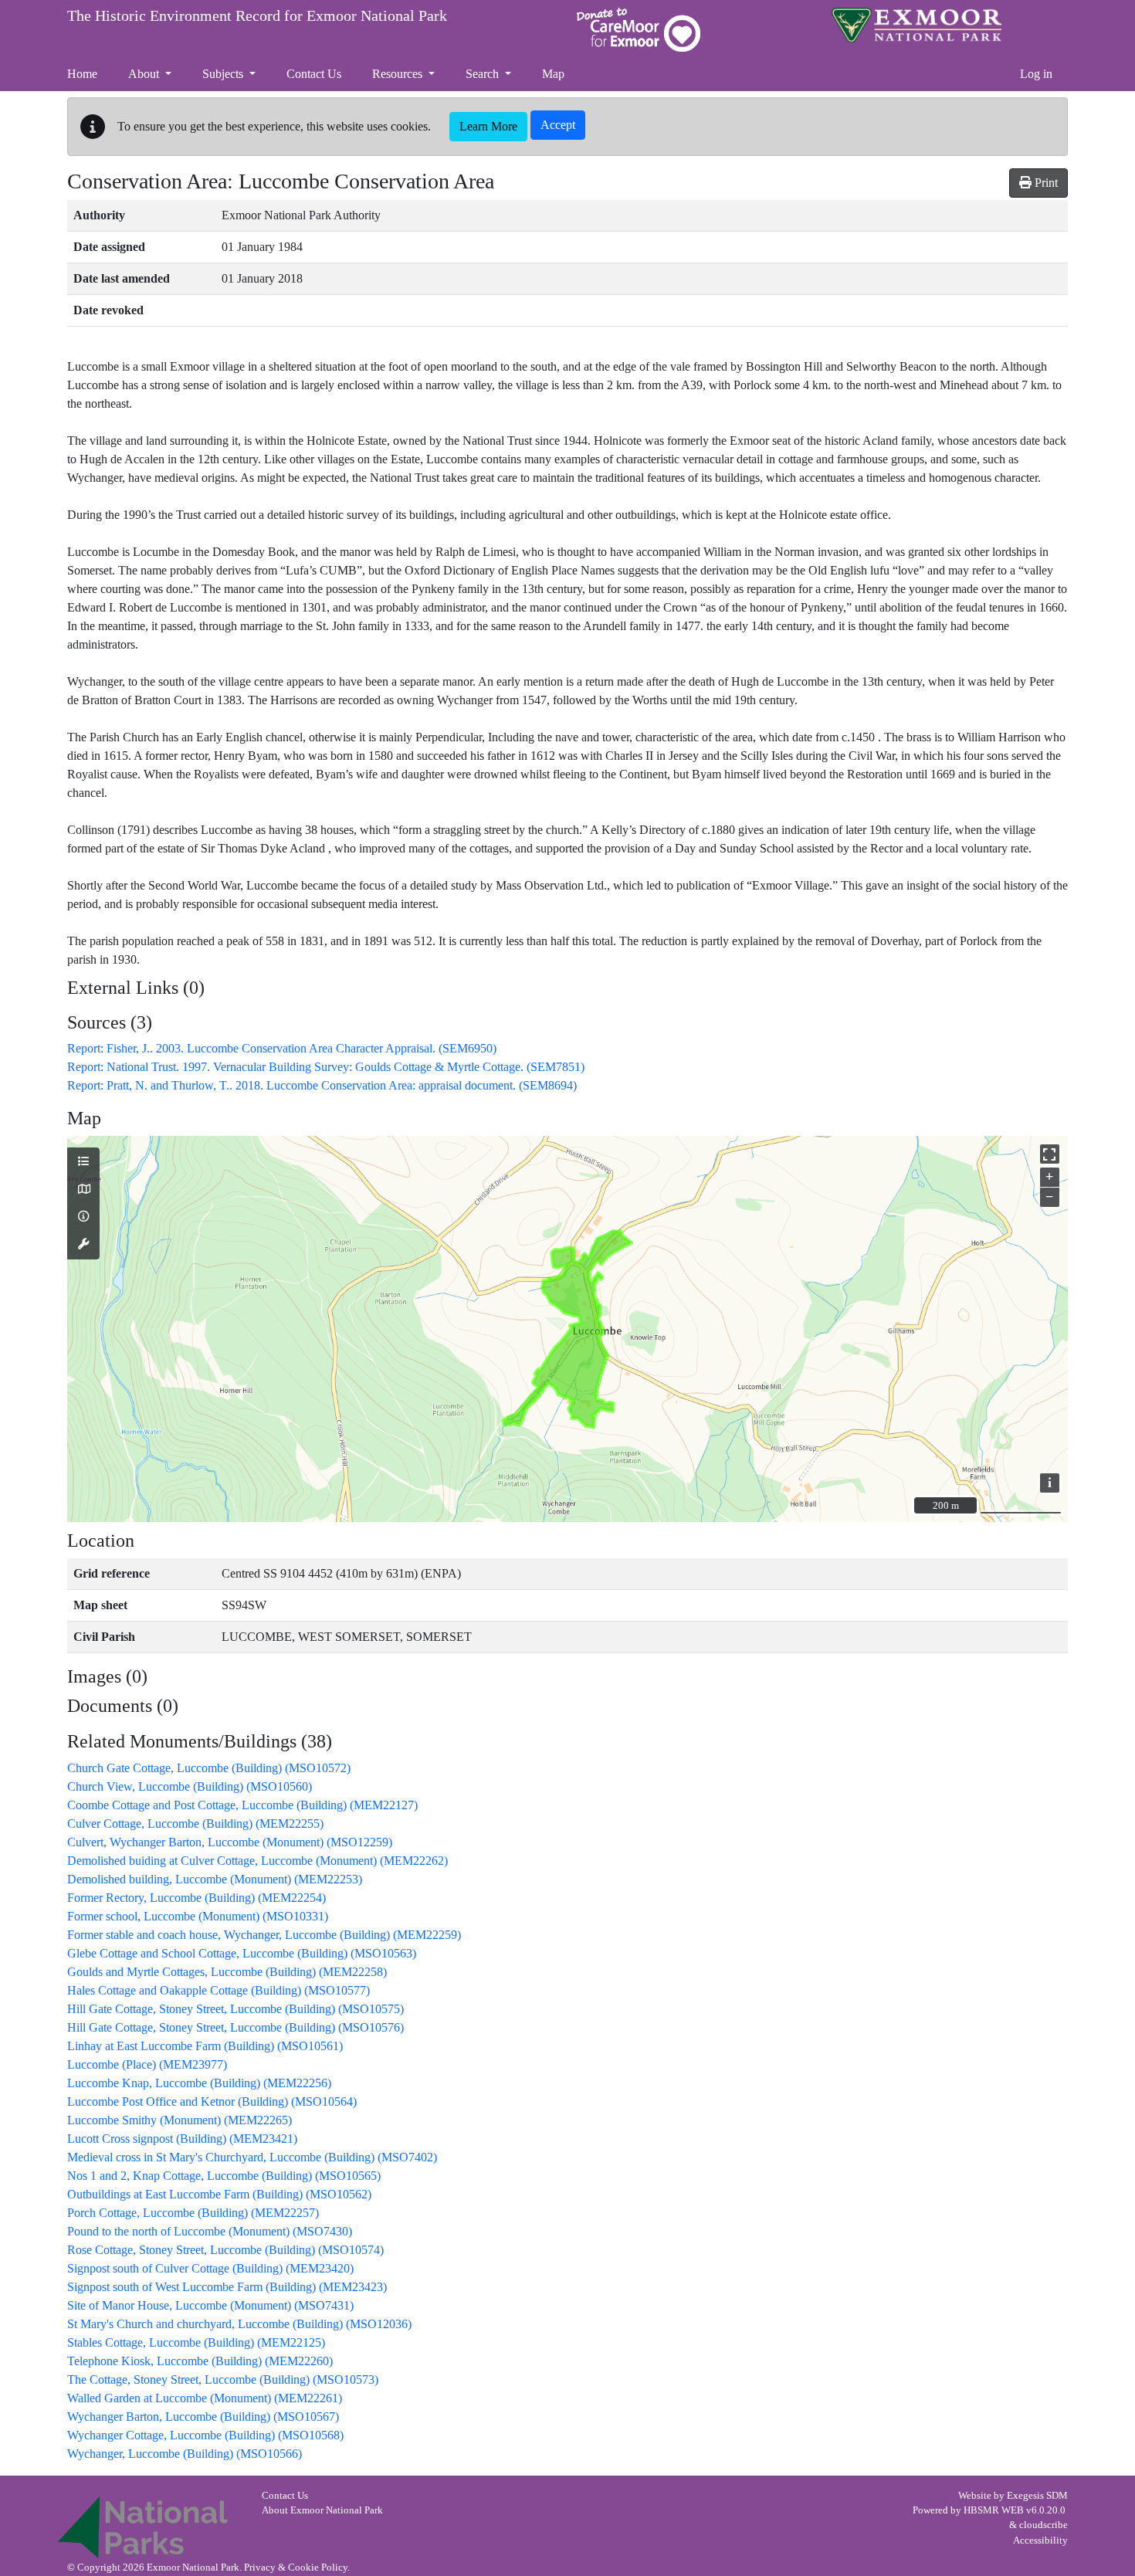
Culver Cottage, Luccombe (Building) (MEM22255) (195, 1824)
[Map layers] (83, 1162)
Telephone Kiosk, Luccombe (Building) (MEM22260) (200, 2361)
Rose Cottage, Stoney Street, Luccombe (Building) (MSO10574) (225, 2250)
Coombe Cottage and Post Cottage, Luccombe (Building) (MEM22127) (242, 1805)
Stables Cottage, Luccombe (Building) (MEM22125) (196, 2342)
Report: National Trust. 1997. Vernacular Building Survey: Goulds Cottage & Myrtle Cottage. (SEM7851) (326, 1067)
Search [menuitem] (484, 74)
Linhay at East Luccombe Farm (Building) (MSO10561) (205, 2046)
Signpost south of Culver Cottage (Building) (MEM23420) (210, 2268)
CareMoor (639, 30)
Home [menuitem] (82, 74)
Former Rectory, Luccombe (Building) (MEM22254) (197, 1898)
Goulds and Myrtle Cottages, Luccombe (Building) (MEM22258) (227, 1972)
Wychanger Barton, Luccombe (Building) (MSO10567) (203, 2417)
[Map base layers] (83, 1190)
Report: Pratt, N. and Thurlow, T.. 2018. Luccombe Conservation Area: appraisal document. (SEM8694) (322, 1085)
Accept (558, 125)
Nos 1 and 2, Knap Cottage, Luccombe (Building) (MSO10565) (224, 2176)
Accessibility (1040, 2540)
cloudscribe (1044, 2525)
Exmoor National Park (916, 25)
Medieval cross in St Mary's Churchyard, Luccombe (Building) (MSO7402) (252, 2157)
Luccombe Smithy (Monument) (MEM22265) (180, 2120)
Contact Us (285, 2496)
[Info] (83, 1217)
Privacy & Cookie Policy (296, 2568)
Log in (1036, 74)
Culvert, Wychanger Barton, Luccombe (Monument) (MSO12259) (230, 1842)
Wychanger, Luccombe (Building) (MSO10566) (185, 2454)
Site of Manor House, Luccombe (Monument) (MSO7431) (210, 2305)
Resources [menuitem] (399, 74)
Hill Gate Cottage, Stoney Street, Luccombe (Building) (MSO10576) (235, 2027)
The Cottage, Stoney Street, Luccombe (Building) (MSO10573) (223, 2379)
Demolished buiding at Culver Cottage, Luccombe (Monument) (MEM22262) (257, 1861)
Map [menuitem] (553, 74)
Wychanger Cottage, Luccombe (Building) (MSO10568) (205, 2435)
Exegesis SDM (1037, 2496)
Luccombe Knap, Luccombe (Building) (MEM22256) (199, 2083)
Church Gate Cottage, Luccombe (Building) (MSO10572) (209, 1768)
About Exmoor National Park (322, 2510)
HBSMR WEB (994, 2510)
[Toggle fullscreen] (1050, 1154)
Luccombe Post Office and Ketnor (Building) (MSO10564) (212, 2101)
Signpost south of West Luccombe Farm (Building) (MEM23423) (227, 2287)
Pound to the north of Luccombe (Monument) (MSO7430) (210, 2231)
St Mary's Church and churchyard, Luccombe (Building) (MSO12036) (239, 2324)
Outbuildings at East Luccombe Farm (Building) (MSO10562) (219, 2194)
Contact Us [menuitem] (314, 74)
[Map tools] (83, 1245)
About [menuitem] (145, 74)
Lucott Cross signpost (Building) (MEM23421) (182, 2139)
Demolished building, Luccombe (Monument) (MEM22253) (215, 1879)
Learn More (488, 126)
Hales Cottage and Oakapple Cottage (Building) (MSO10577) (219, 1990)
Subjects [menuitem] (224, 74)
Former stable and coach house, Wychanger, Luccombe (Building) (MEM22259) (264, 1935)
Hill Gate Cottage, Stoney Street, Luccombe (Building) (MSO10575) (235, 2009)
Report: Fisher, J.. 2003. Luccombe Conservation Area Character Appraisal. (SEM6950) (282, 1048)
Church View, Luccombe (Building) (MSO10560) (190, 1786)
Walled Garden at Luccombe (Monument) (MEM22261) (205, 2398)
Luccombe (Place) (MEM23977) (147, 2064)
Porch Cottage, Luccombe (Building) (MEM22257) (193, 2213)
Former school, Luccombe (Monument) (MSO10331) (198, 1916)
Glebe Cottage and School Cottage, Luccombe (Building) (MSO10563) (242, 1953)
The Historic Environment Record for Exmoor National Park (257, 15)
